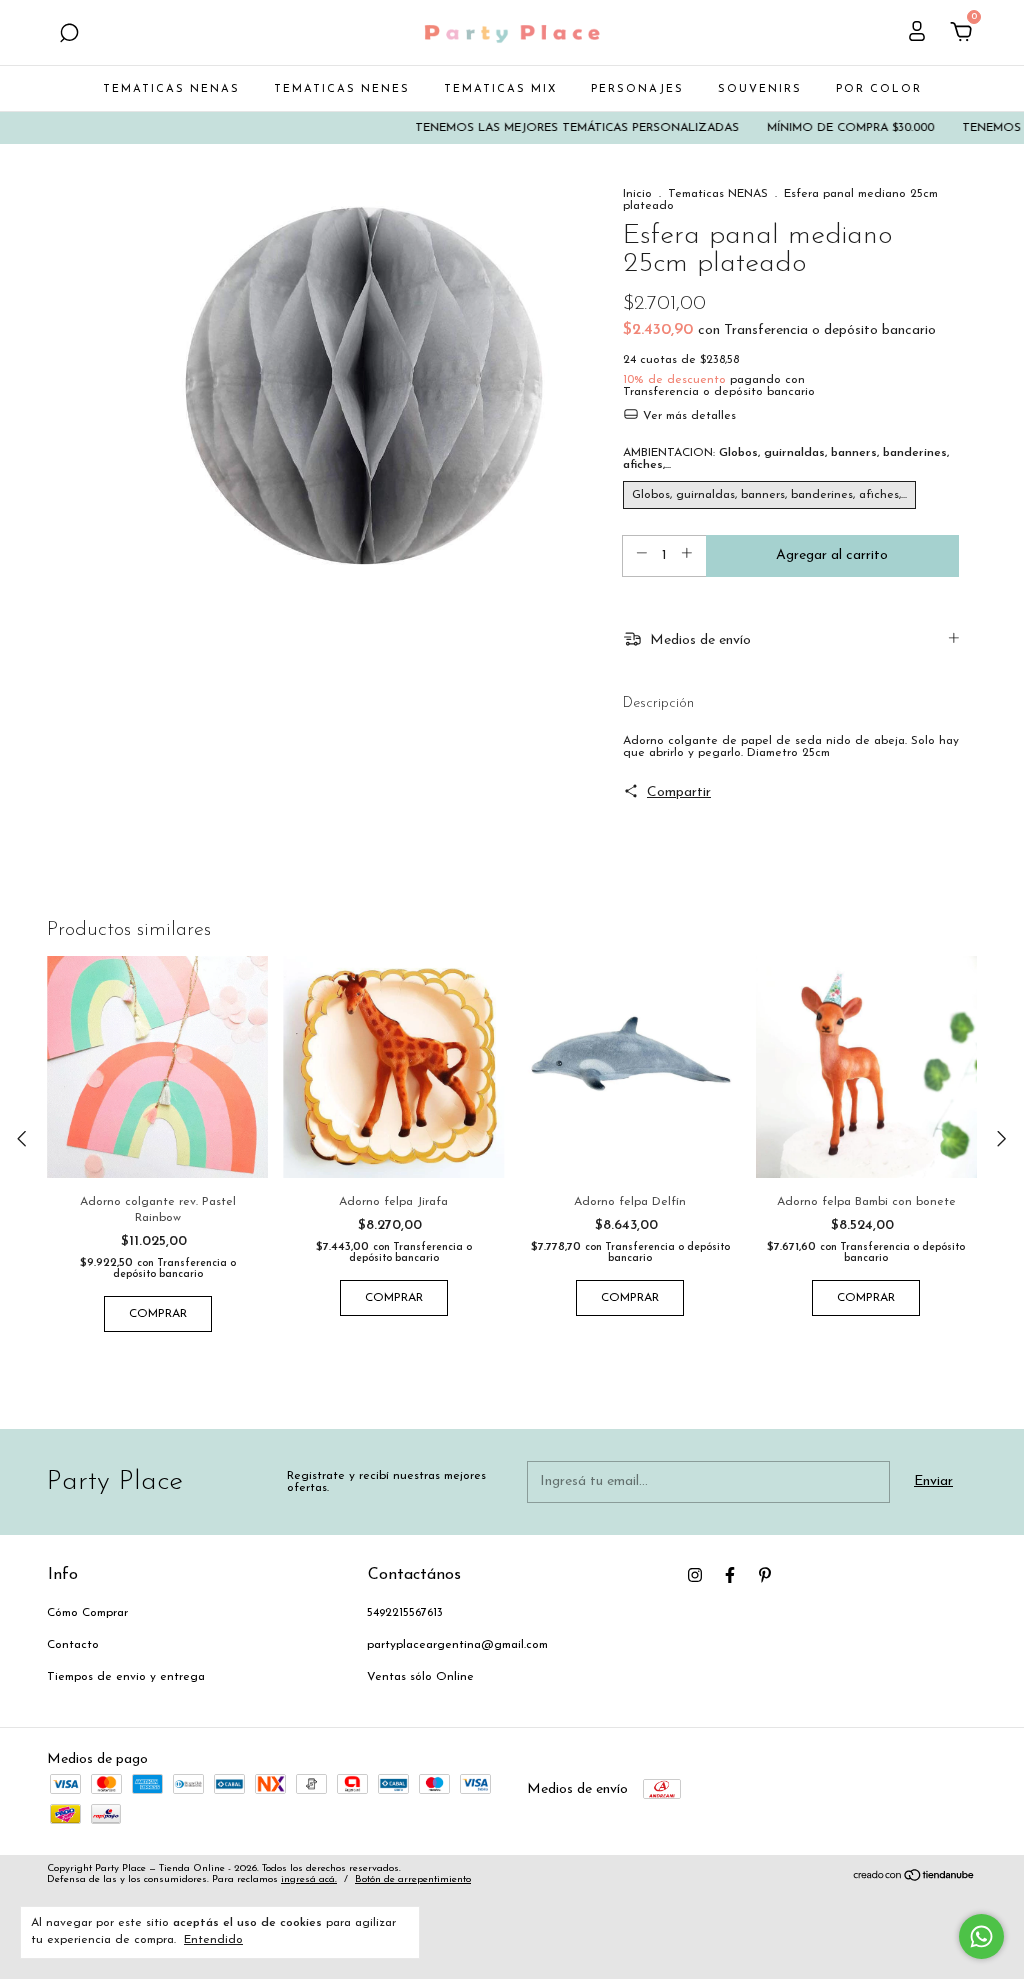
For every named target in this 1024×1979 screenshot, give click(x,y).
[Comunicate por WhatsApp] (981, 1936)
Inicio (637, 194)
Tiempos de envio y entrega (126, 1677)
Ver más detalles (687, 416)
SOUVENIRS (760, 89)
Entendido (213, 1940)
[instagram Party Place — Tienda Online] (695, 1575)
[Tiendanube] (914, 1877)
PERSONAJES (637, 89)
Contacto (73, 1645)
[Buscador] (69, 35)
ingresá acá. (309, 1879)
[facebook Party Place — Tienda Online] (730, 1575)
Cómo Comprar (87, 1613)
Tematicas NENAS (718, 194)
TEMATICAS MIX (500, 89)
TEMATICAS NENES (342, 89)
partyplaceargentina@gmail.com (457, 1645)
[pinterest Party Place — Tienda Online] (765, 1575)
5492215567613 (405, 1613)
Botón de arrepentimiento (413, 1879)
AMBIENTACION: (786, 459)
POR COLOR (879, 89)
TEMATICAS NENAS (171, 89)
